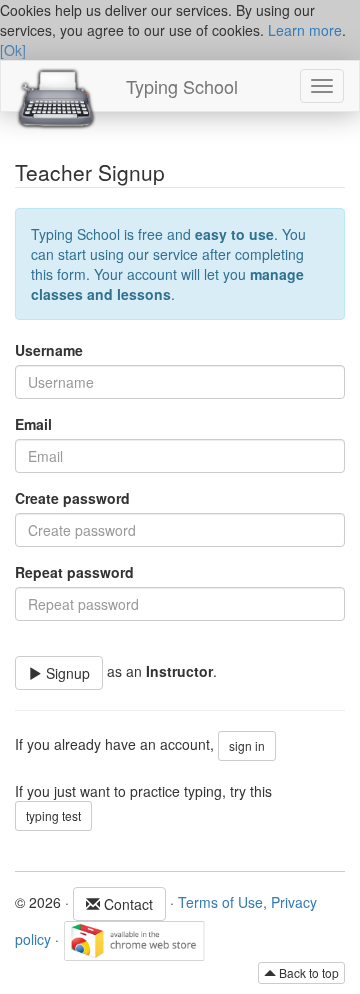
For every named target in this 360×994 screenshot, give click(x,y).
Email (33, 424)
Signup (66, 673)
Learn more (305, 30)
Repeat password (74, 572)
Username (49, 350)
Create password (72, 498)
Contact (126, 904)
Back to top (307, 972)
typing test (53, 815)
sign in (247, 745)
